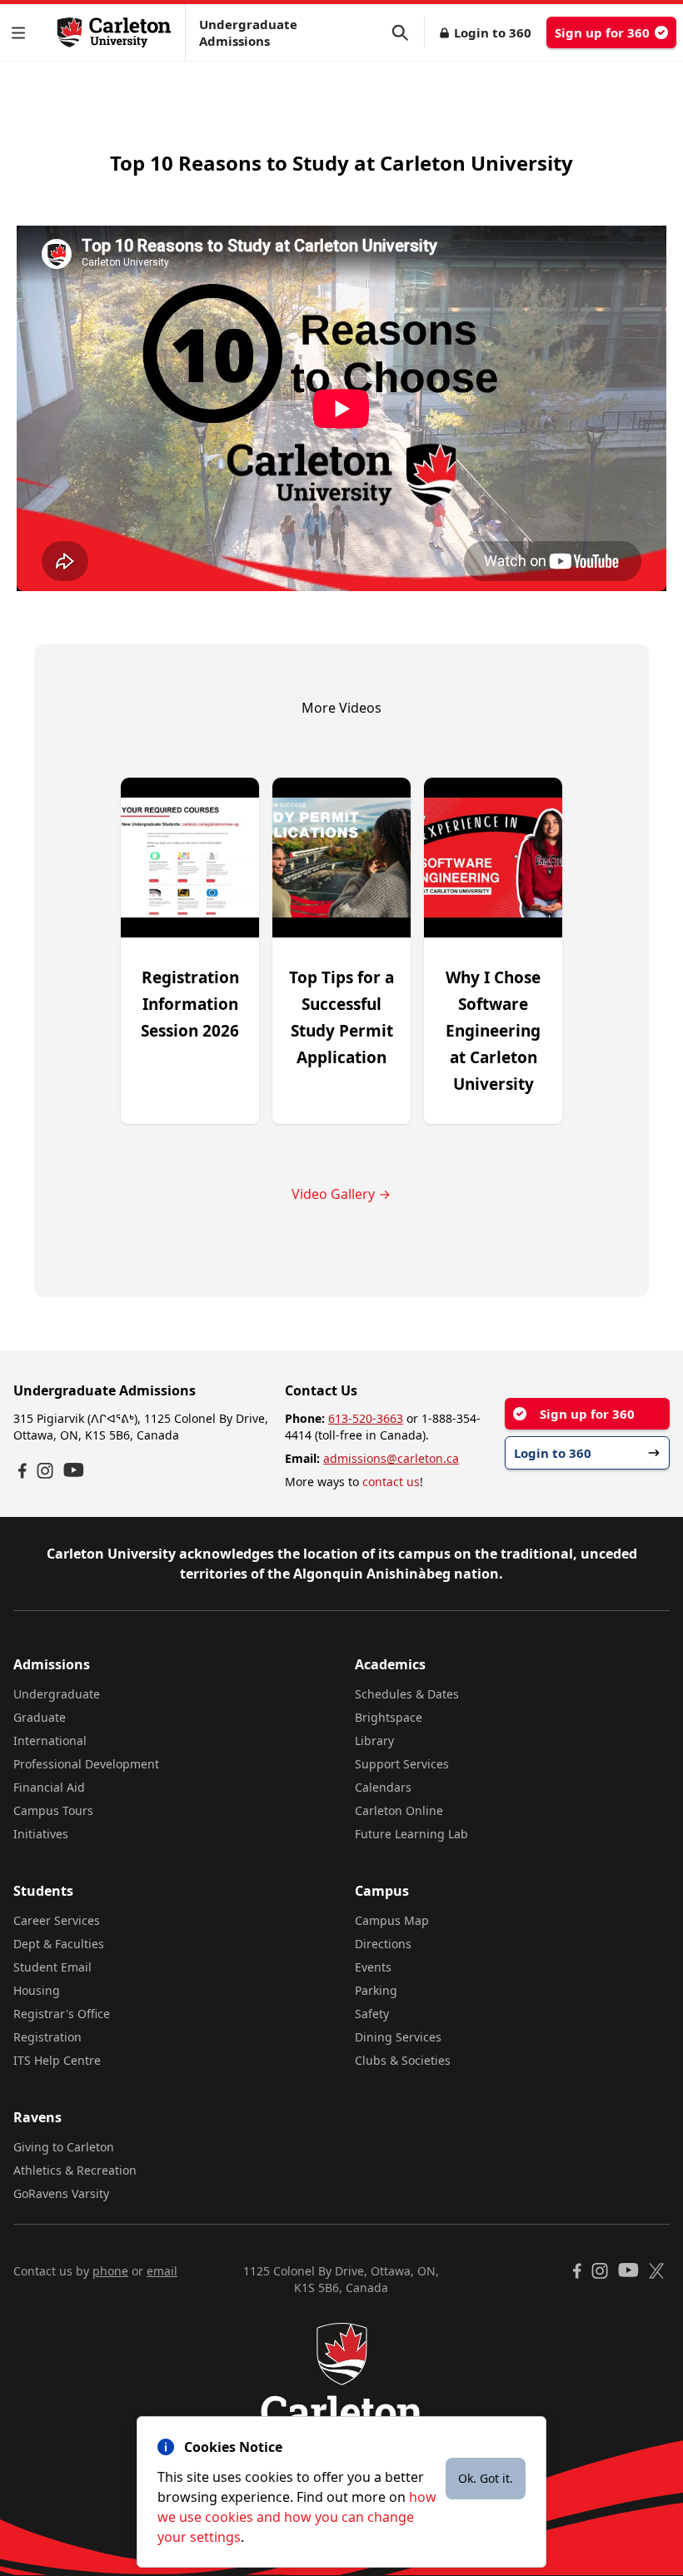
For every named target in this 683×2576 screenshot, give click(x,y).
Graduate (40, 1717)
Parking (376, 1990)
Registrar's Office (62, 2014)
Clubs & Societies (403, 2060)
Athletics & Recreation (75, 2170)
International (50, 1741)
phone (110, 2271)
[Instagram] (45, 1471)
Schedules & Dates (407, 1694)
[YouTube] (74, 1470)
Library (374, 1741)
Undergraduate (57, 1694)
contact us (391, 1482)
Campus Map (392, 1920)
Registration (47, 2037)
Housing (37, 1990)
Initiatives (41, 1834)
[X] (657, 2271)
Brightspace (389, 1717)
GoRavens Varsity (61, 2193)
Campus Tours (53, 1810)
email (162, 2271)
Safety (372, 2014)
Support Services (402, 1764)
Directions (383, 1944)
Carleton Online (399, 1810)
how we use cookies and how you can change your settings (297, 2517)
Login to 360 (493, 32)
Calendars (383, 1787)
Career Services (57, 1920)
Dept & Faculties (59, 1944)
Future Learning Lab (411, 1834)
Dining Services (398, 2037)
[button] (22, 33)
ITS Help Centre (57, 2060)
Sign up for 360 (602, 32)
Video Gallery (341, 1194)
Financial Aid (49, 1787)
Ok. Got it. (486, 2478)
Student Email (52, 1967)
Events (373, 1967)
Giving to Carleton (64, 2147)
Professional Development (86, 1764)
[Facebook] (22, 1471)
